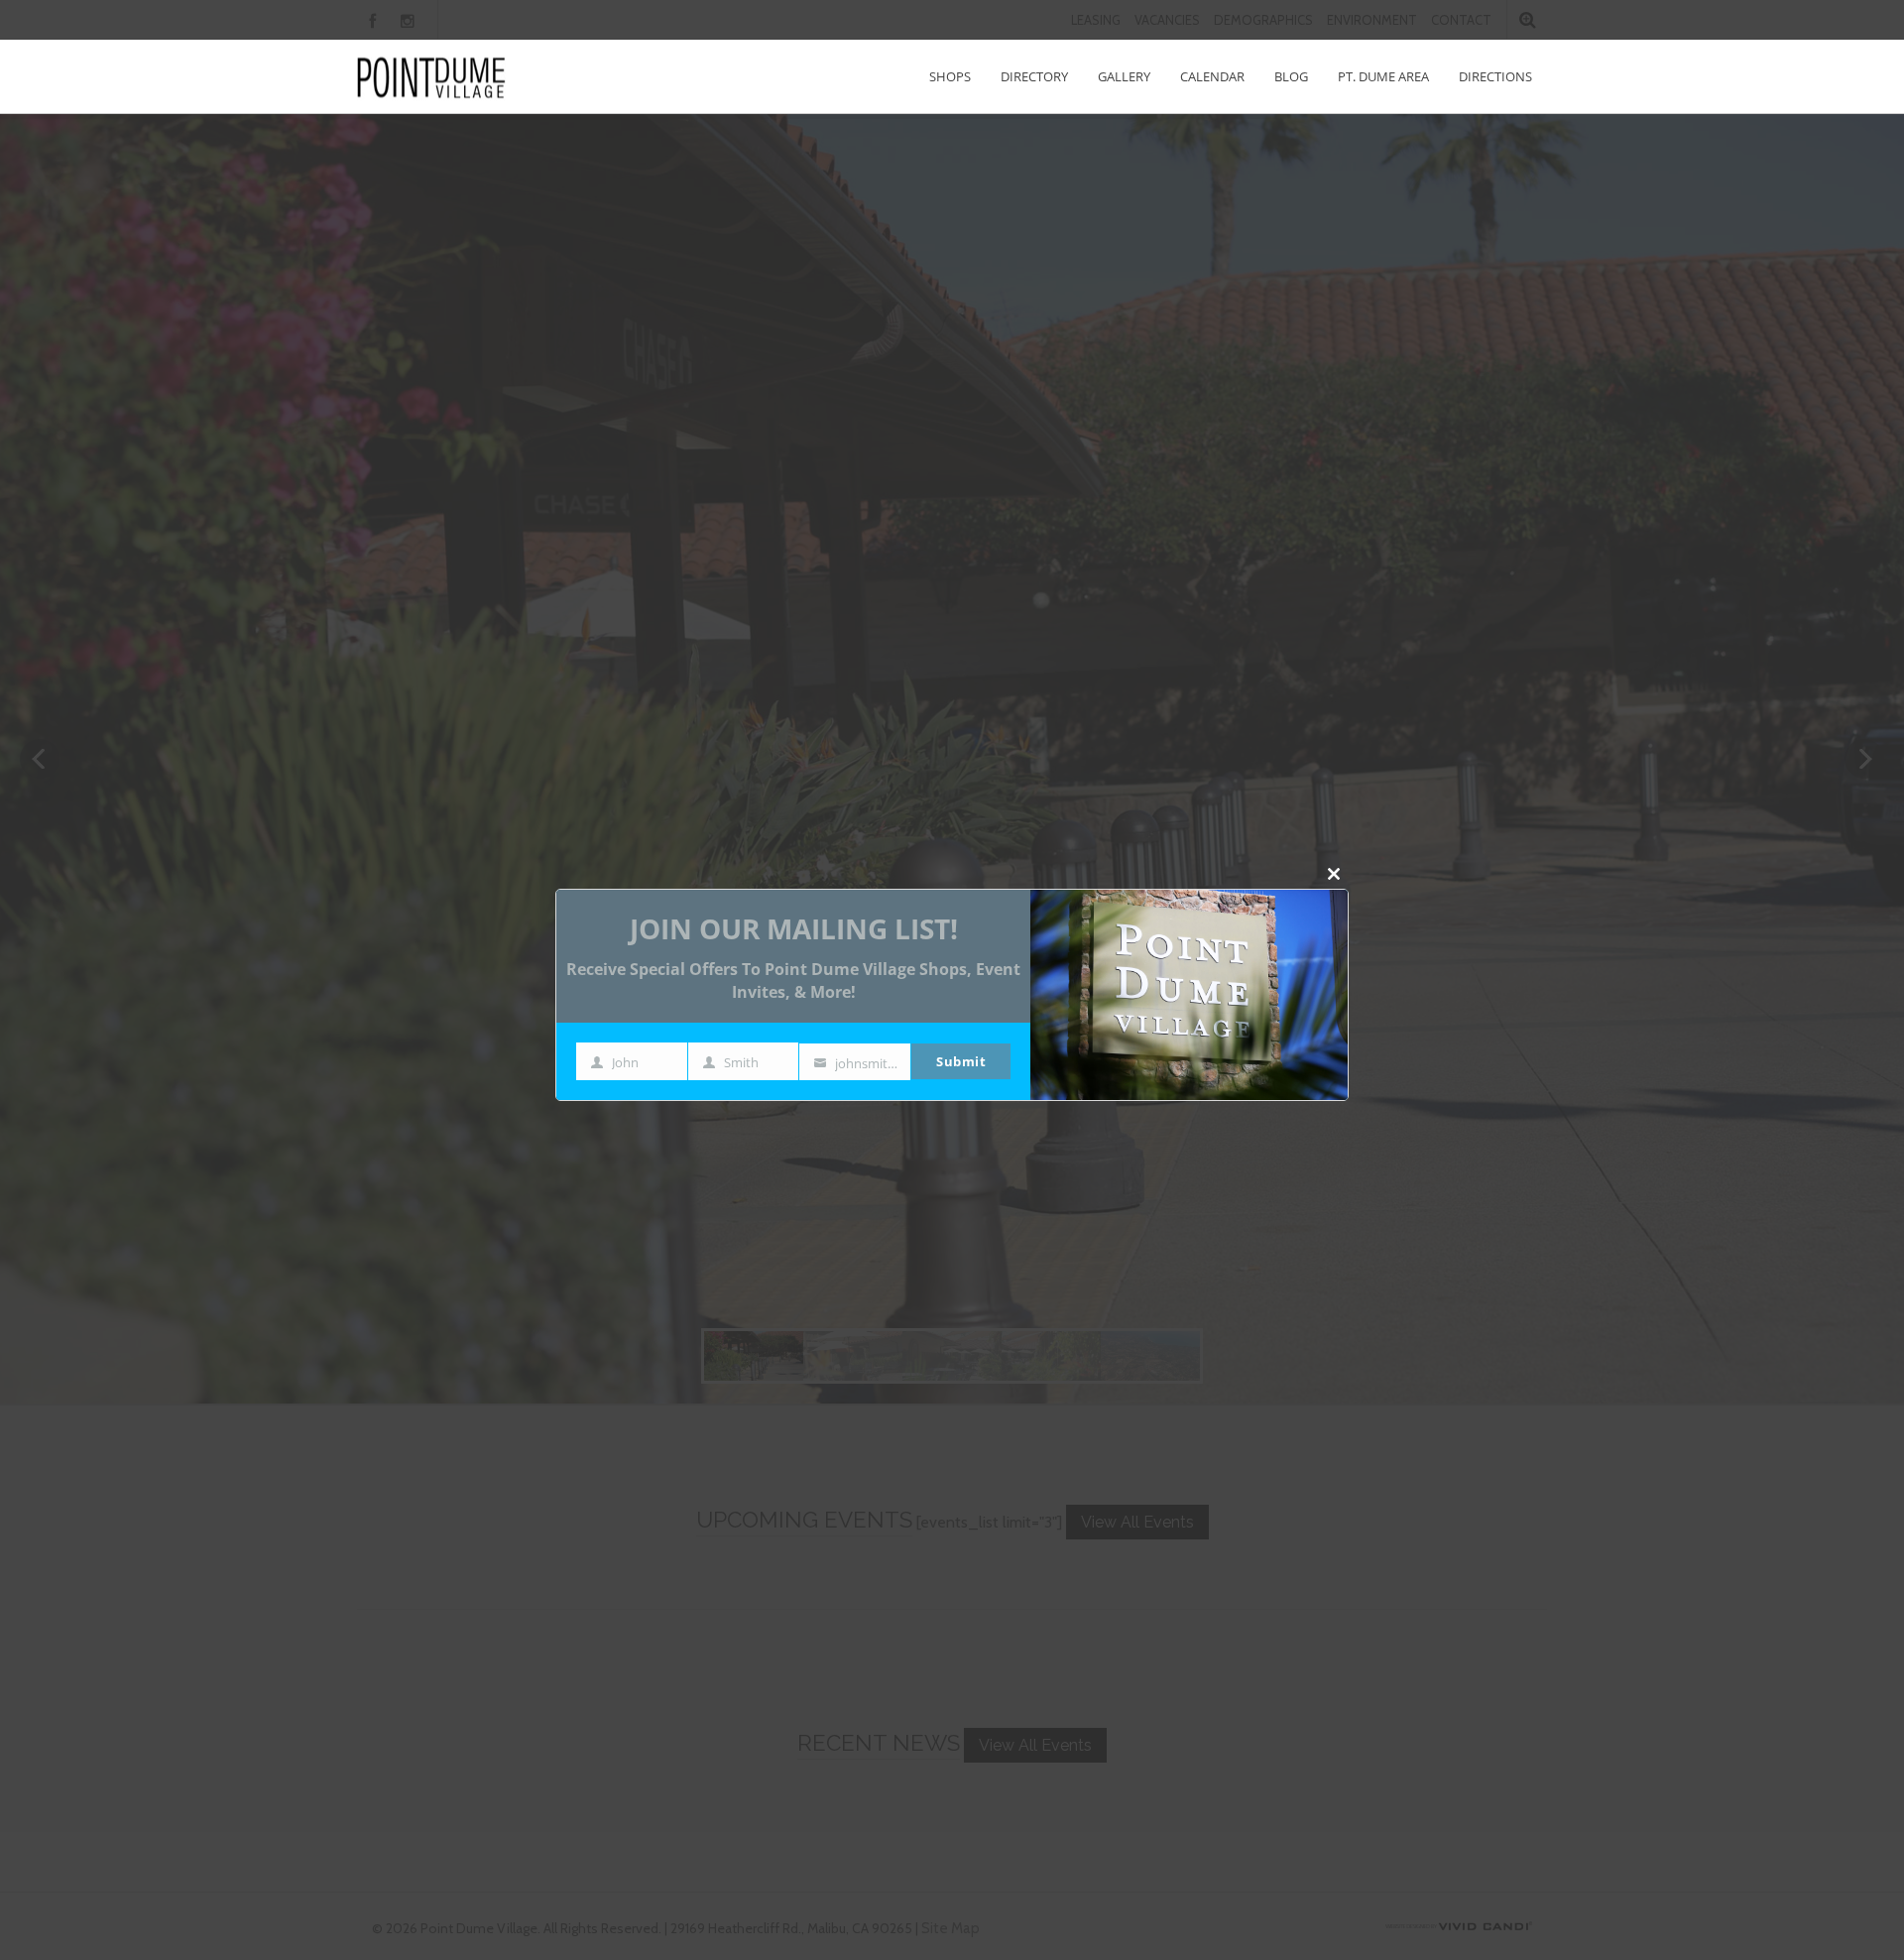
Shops (950, 76)
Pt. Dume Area (1383, 76)
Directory (1034, 76)
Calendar (1212, 76)
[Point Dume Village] (431, 77)
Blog (1291, 76)
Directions (1495, 76)
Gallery (1124, 76)
